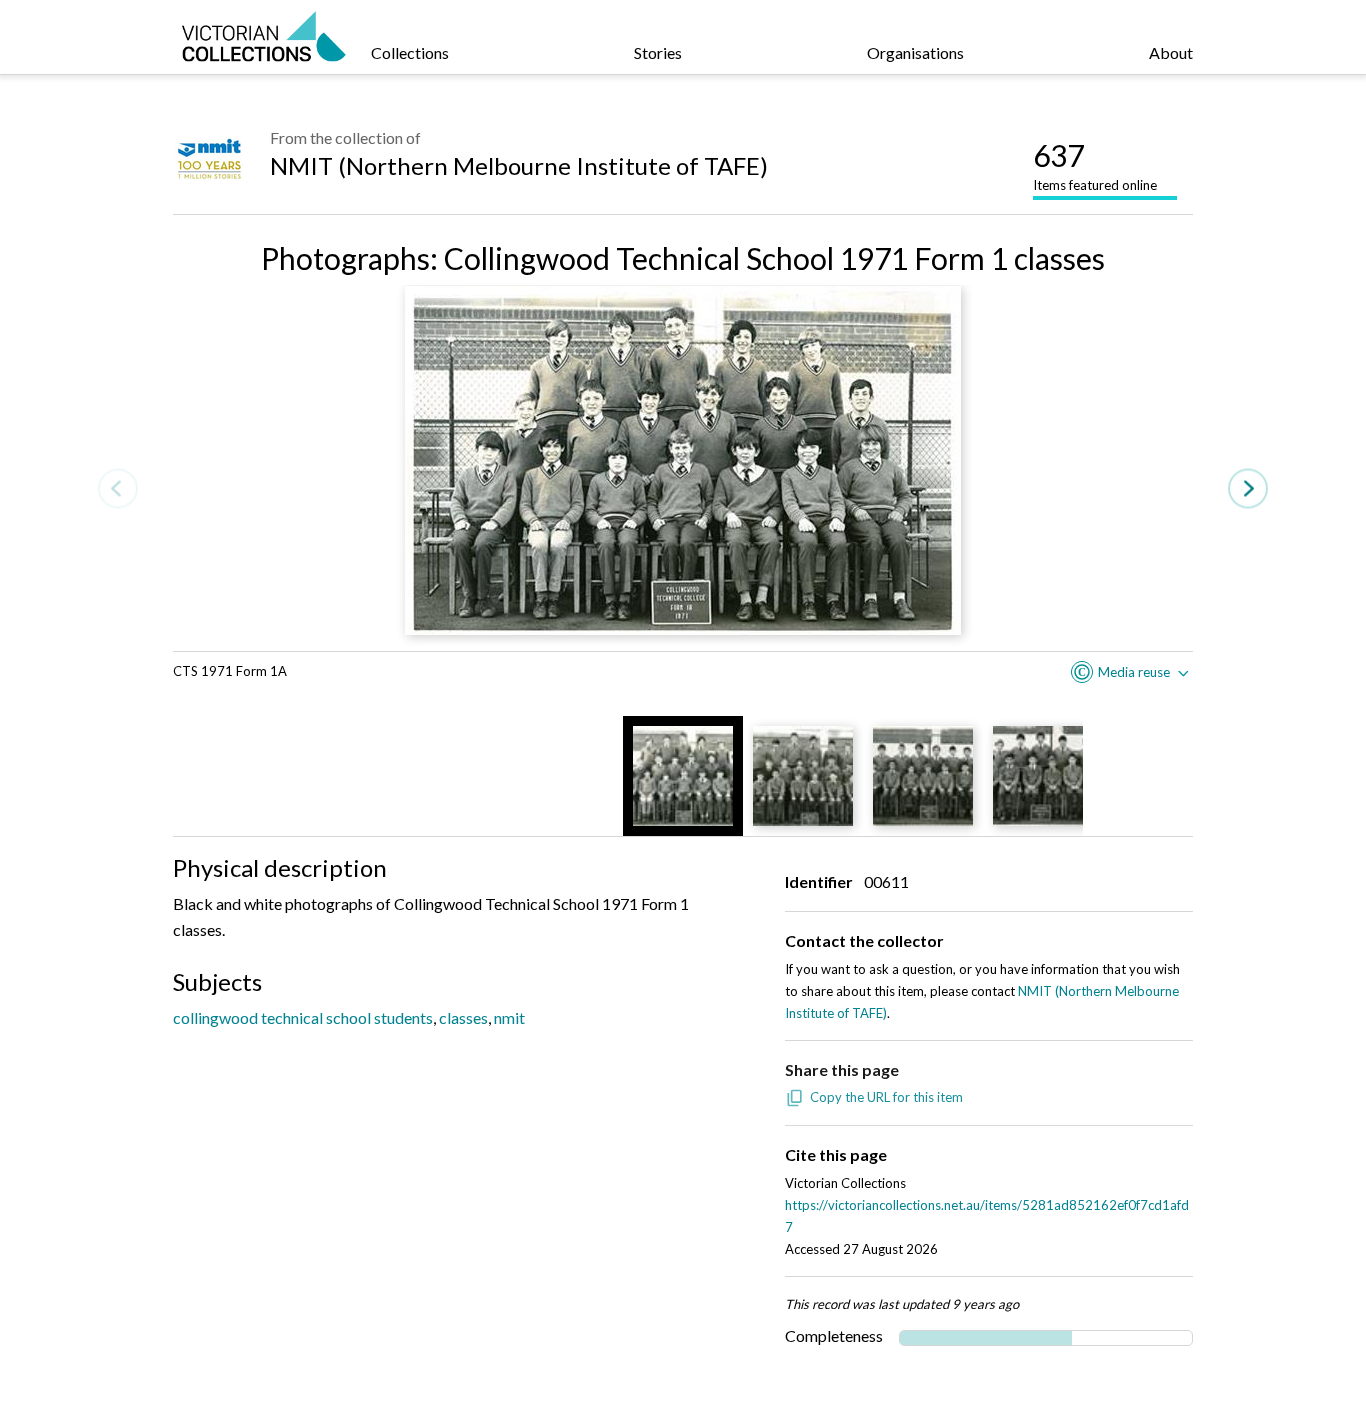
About (1171, 52)
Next (1248, 488)
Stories (658, 52)
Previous (118, 488)
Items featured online (1095, 165)
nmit (509, 1017)
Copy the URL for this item (886, 1097)
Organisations (915, 52)
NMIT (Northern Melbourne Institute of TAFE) (519, 165)
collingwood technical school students (303, 1017)
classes (463, 1017)
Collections (410, 52)
